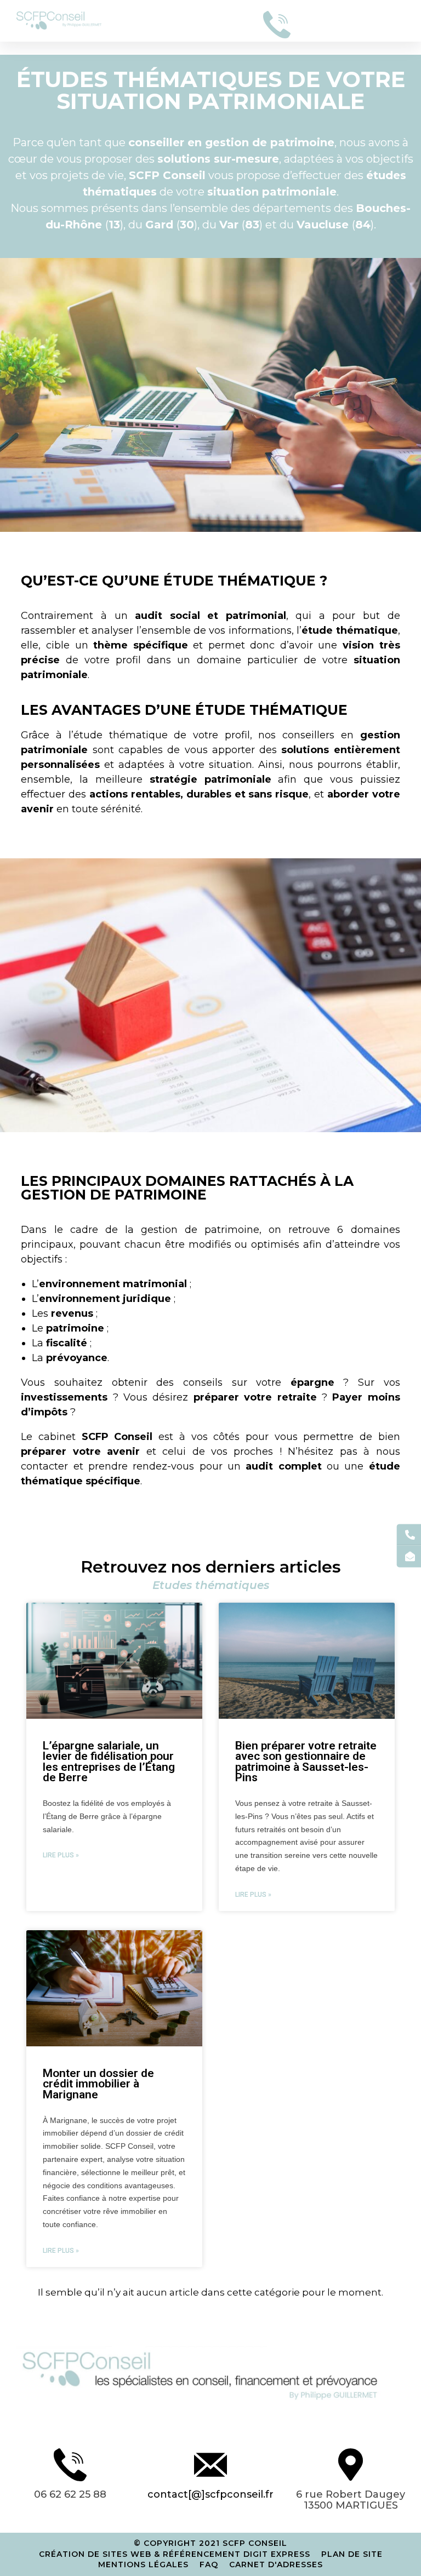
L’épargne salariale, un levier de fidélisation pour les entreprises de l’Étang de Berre (109, 1762)
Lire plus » (61, 1855)
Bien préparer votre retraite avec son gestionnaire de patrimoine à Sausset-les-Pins (306, 1762)
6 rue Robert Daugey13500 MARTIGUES (351, 2500)
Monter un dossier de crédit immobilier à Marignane (98, 2084)
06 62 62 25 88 (70, 2494)
